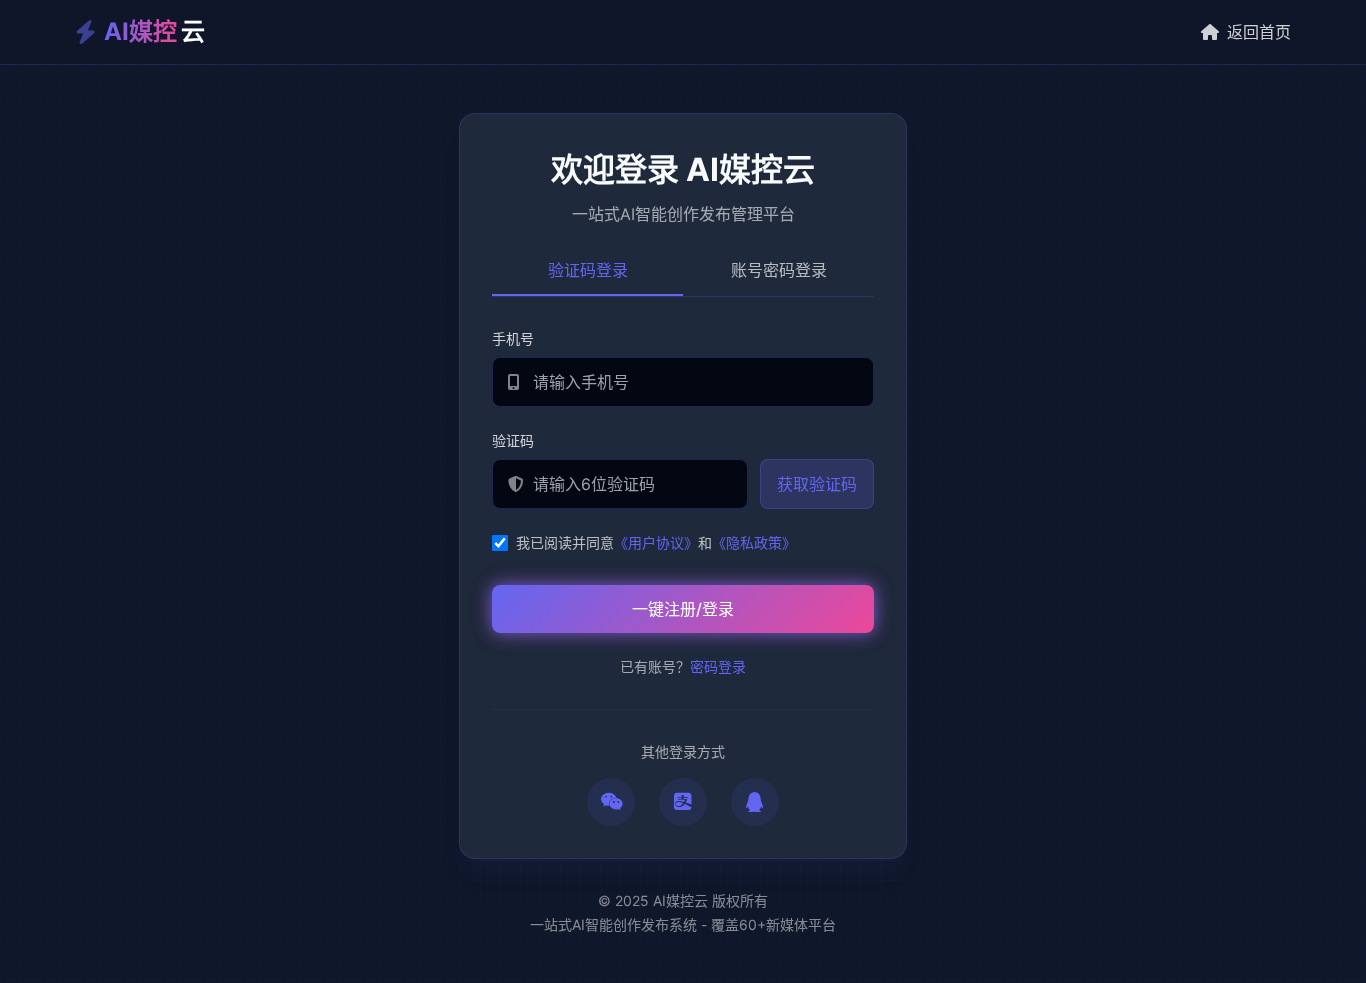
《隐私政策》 (754, 542)
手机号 (513, 338)
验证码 (513, 440)
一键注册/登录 (683, 609)
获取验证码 (817, 484)
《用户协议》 (656, 542)
